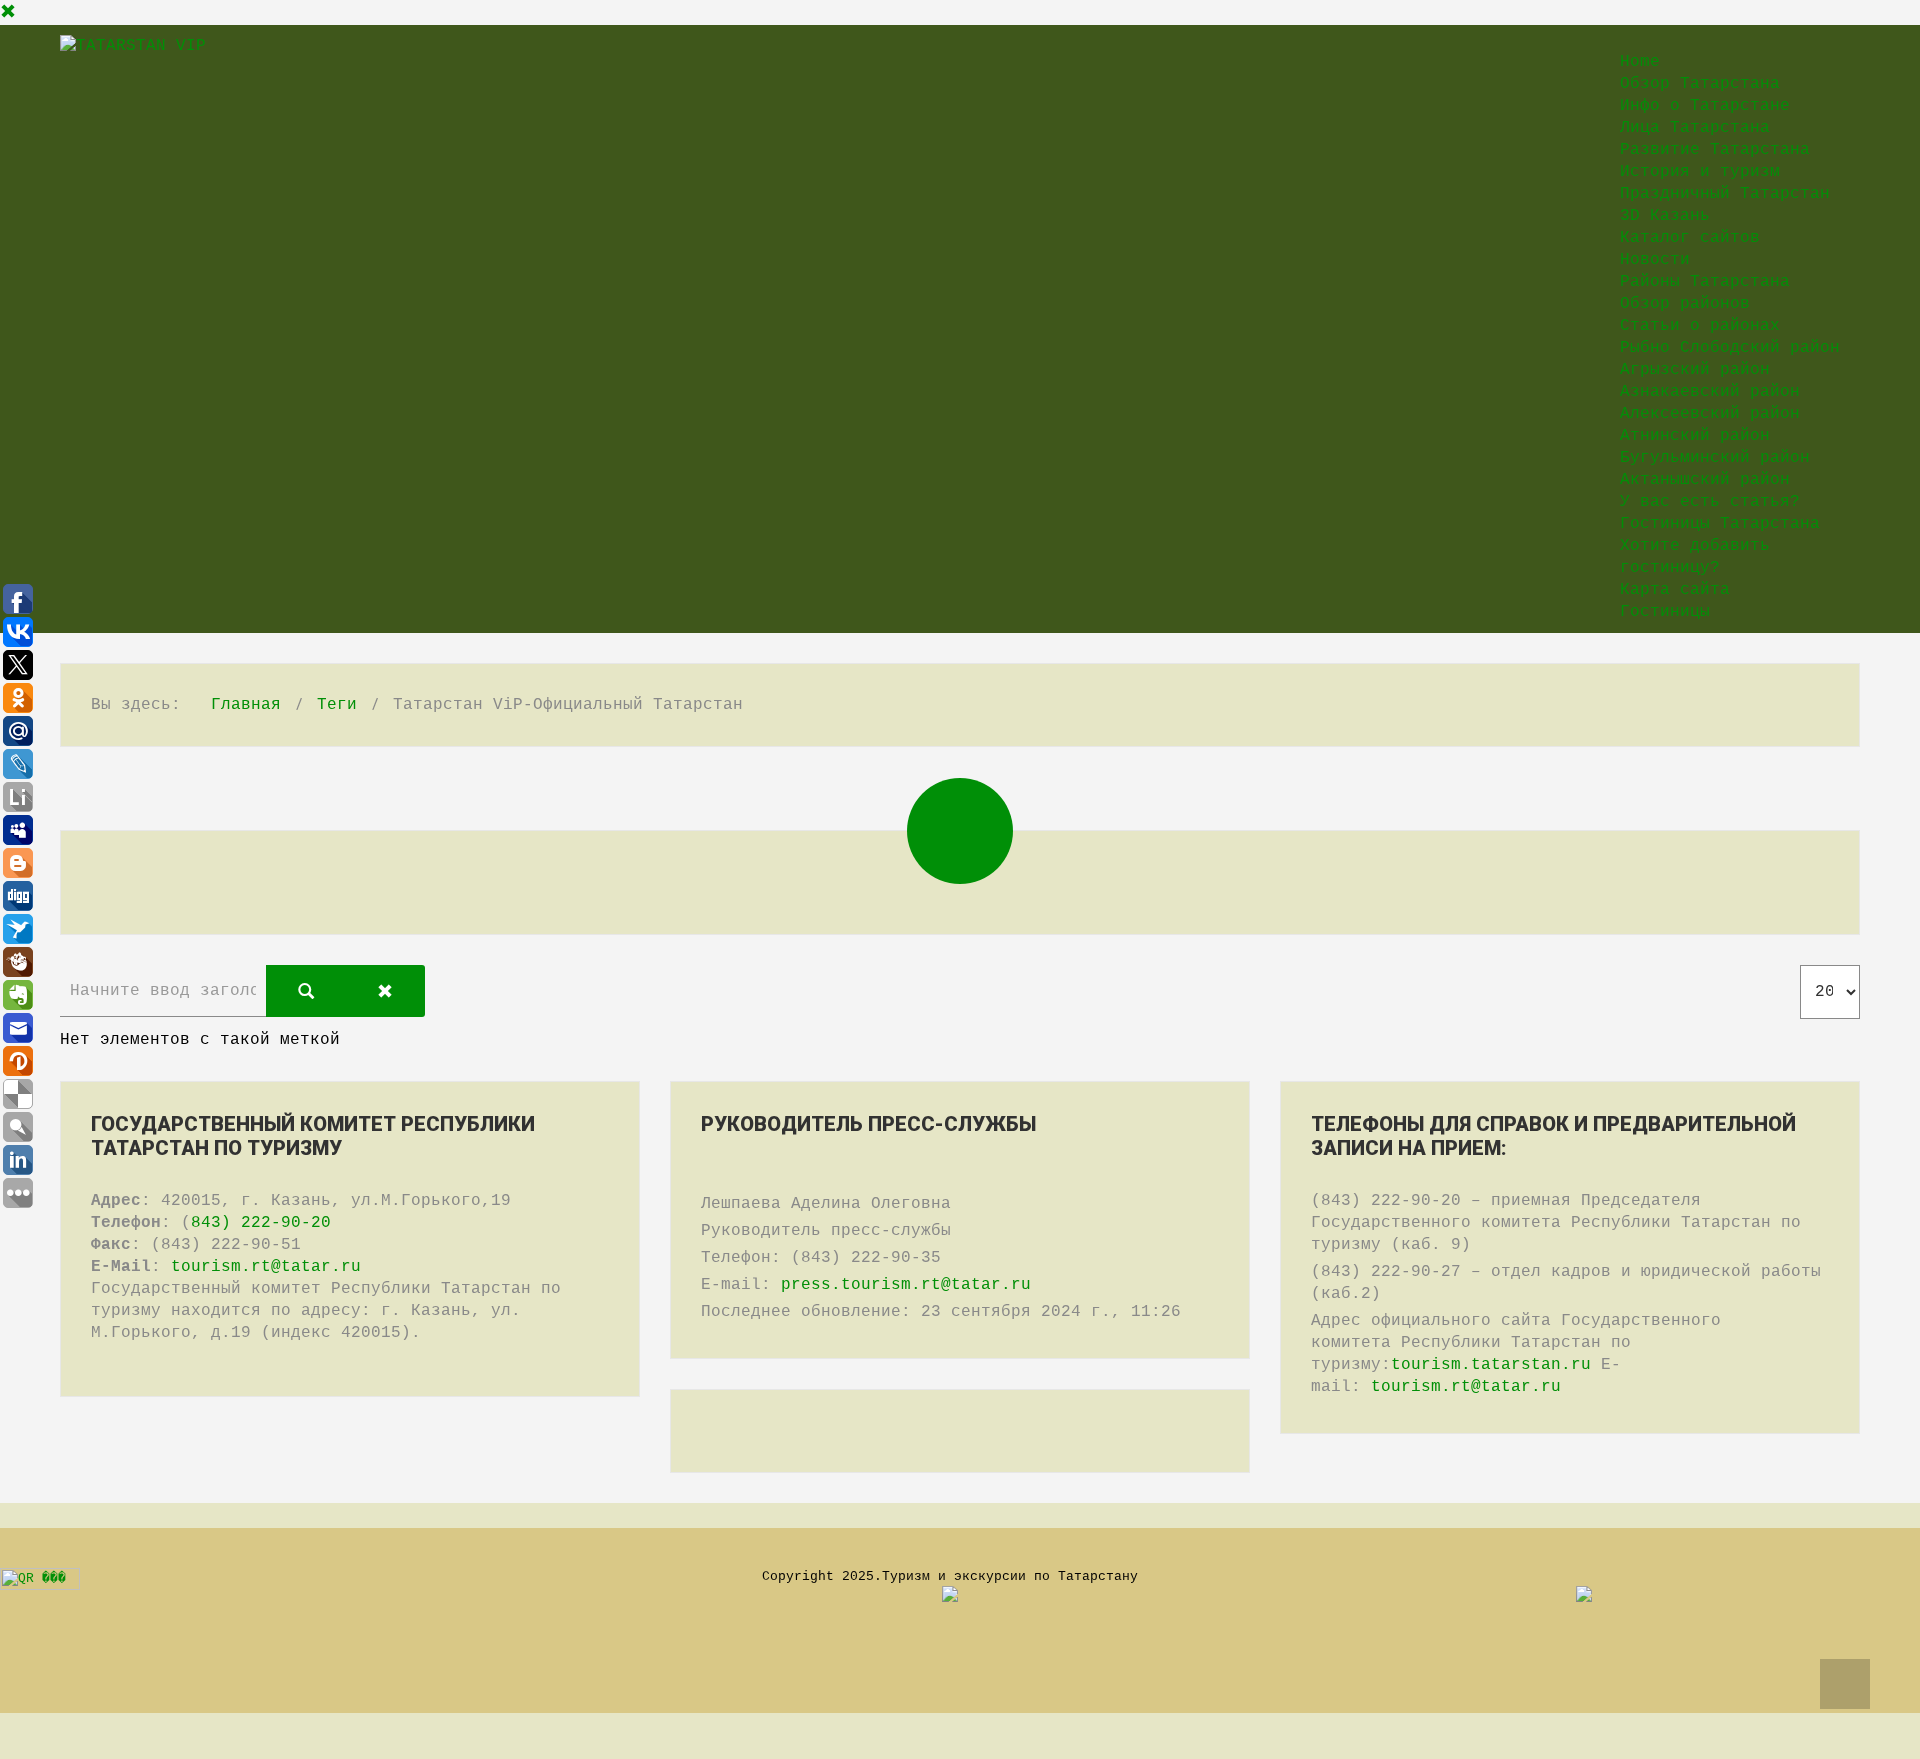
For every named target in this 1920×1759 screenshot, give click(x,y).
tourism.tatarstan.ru (1491, 1365)
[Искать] (306, 991)
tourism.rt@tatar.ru (266, 1267)
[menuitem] (1640, 62)
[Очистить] (385, 991)
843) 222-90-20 (261, 1223)
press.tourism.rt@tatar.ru (906, 1285)
